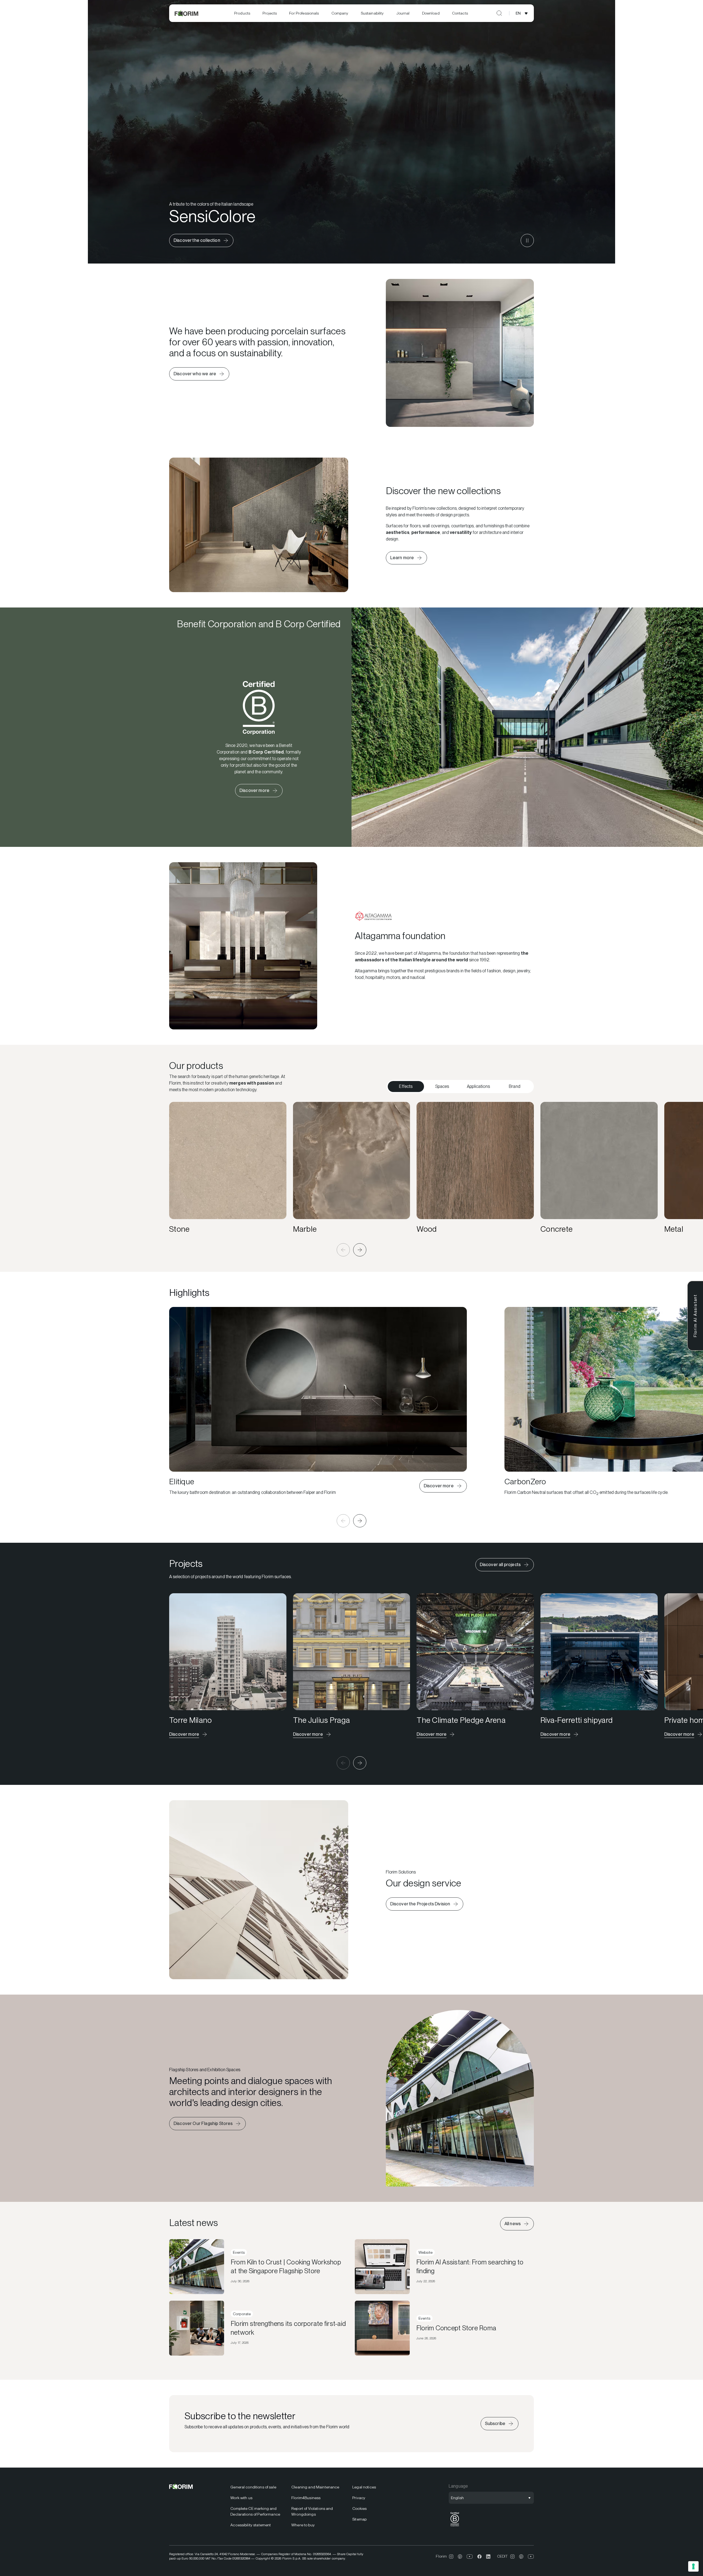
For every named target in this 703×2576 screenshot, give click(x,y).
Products (242, 13)
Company (340, 13)
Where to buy (303, 2525)
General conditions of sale (253, 2487)
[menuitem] (242, 13)
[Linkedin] (488, 2557)
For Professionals (304, 13)
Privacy (359, 2498)
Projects (270, 13)
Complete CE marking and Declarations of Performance (255, 2511)
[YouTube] (470, 2557)
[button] (343, 1250)
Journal (403, 13)
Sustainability (372, 13)
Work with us (241, 2498)
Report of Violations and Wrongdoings (312, 2511)
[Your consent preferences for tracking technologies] (693, 2566)
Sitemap (359, 2519)
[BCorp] (455, 2526)
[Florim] (187, 13)
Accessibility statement (251, 2525)
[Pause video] (527, 240)
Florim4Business (306, 2498)
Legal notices (364, 2487)
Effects (406, 1086)
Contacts (460, 13)
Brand (515, 1086)
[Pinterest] (460, 2557)
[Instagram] (451, 2557)
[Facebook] (479, 2557)
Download (431, 13)
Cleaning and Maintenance (315, 2487)
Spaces (442, 1086)
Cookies (359, 2508)
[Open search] (499, 13)
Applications (478, 1086)
